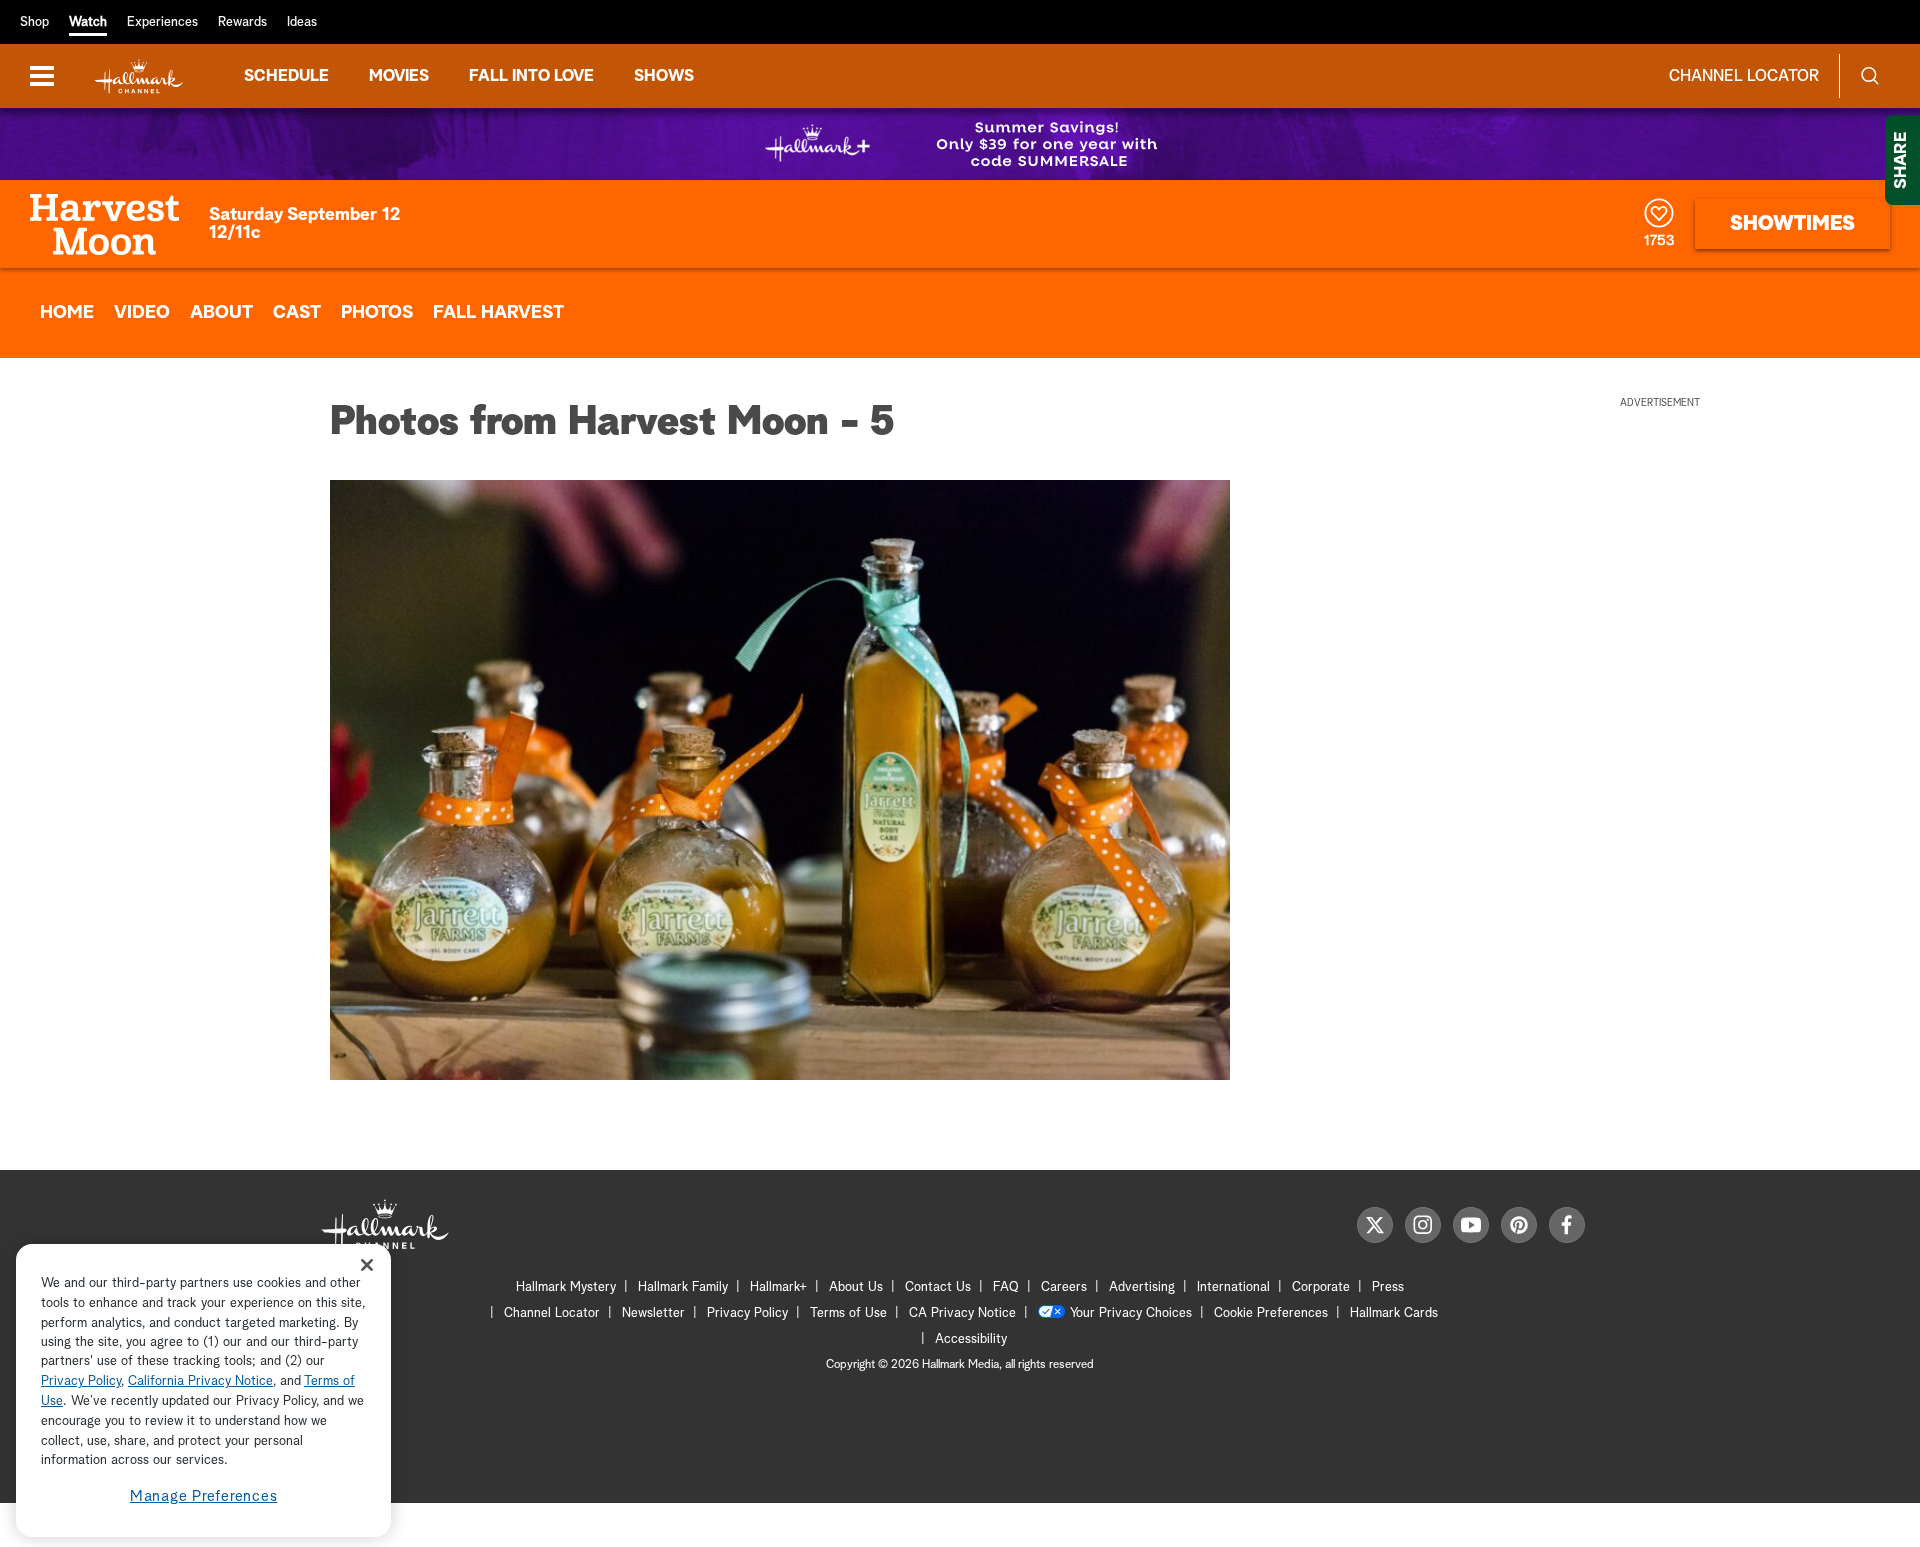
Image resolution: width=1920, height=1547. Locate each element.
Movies (399, 76)
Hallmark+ (778, 1287)
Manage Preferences (204, 1496)
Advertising (1142, 1287)
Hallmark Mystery (566, 1287)
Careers (1064, 1287)
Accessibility (971, 1339)
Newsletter (653, 1313)
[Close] (367, 1264)
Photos (377, 313)
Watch (88, 22)
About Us (856, 1287)
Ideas (302, 22)
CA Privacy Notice (962, 1313)
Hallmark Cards (1394, 1313)
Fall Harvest (498, 313)
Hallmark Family (683, 1287)
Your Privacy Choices (1131, 1313)
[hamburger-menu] (42, 76)
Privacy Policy (747, 1313)
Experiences (162, 22)
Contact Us (938, 1287)
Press (1388, 1287)
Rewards (242, 22)
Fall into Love (531, 76)
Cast (297, 313)
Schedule (286, 76)
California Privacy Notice (200, 1382)
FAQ (1006, 1287)
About (221, 313)
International (1233, 1287)
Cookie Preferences (1271, 1313)
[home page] (139, 76)
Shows (664, 76)
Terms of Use (848, 1313)
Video (142, 313)
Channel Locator (1744, 76)
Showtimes (1792, 224)
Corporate (1321, 1287)
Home (67, 313)
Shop (34, 22)
